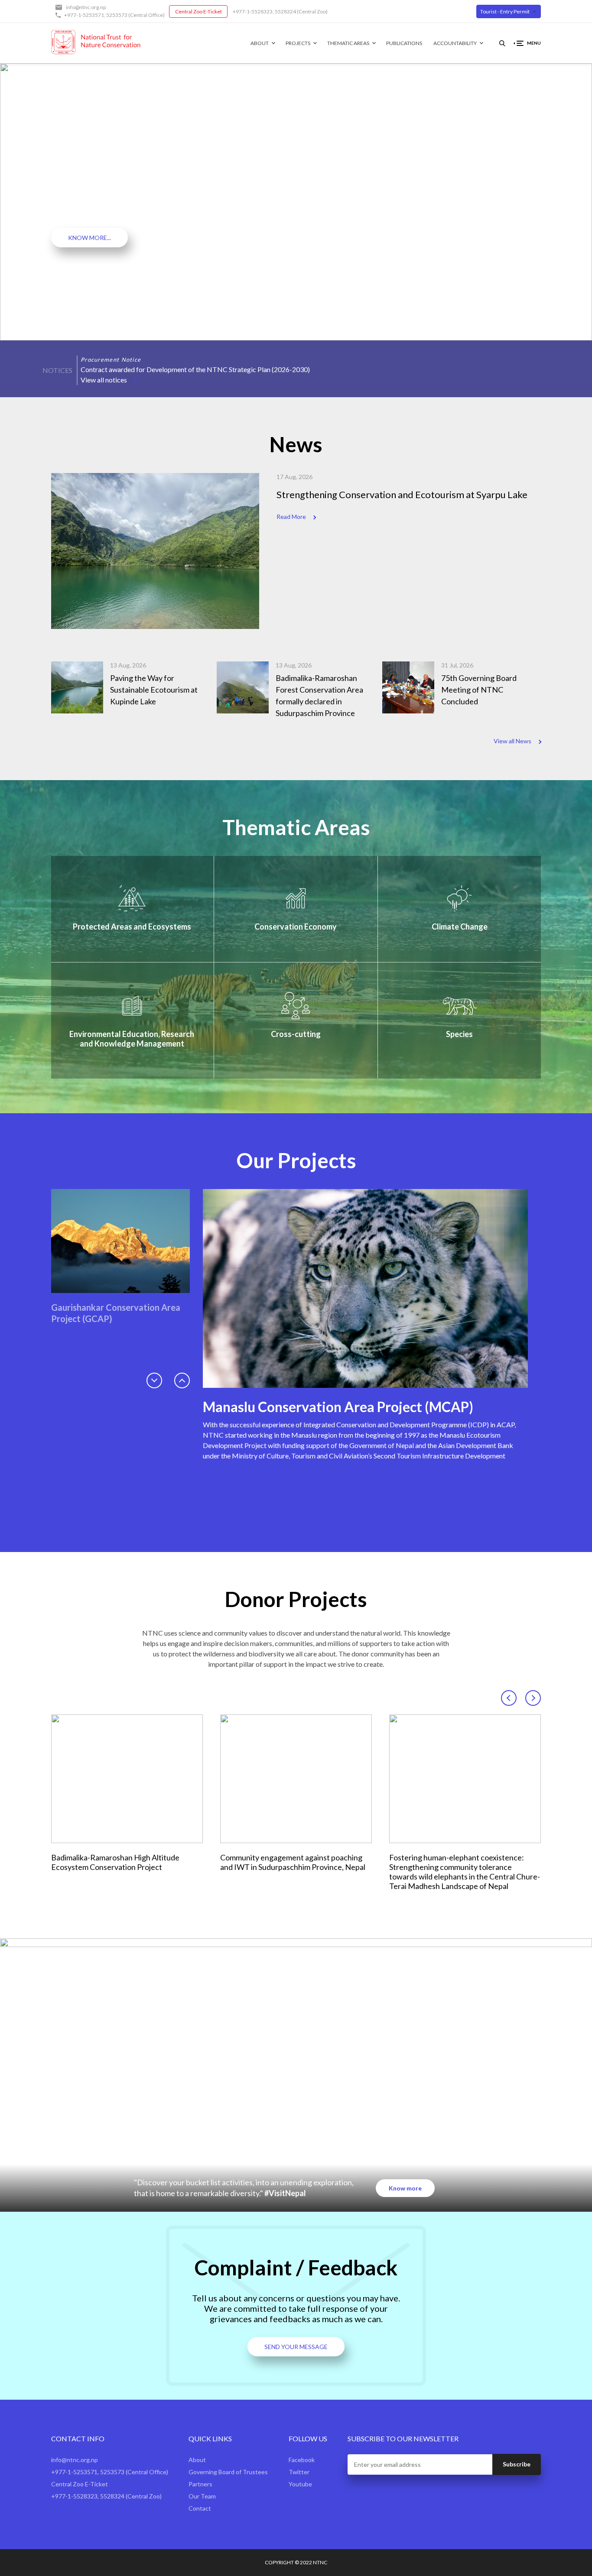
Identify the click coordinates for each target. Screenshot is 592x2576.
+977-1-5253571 (84, 15)
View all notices (104, 380)
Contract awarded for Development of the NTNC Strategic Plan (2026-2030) (195, 369)
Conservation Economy (296, 927)
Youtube (300, 2484)
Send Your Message (296, 2347)
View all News (512, 741)
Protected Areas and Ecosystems (132, 927)
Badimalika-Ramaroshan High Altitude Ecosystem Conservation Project (115, 1862)
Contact (200, 2508)
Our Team (202, 2496)
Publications (404, 43)
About (260, 43)
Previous (84, 352)
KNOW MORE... (89, 238)
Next (95, 352)
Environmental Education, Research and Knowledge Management (132, 1039)
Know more (405, 2188)
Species (459, 1034)
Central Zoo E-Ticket (198, 11)
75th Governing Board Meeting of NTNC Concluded (479, 690)
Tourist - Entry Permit (505, 11)
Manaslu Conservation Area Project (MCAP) (338, 1407)
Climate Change (460, 927)
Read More (291, 517)
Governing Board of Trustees (228, 2472)
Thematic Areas (348, 43)
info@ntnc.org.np (86, 7)
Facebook (302, 2460)
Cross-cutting (296, 1034)
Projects (298, 43)
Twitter (299, 2472)
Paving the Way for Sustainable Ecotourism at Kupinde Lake (154, 690)
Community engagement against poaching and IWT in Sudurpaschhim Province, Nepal (293, 1862)
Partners (200, 2484)
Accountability (455, 43)
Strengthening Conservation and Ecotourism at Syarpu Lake (402, 494)
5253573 (117, 15)
